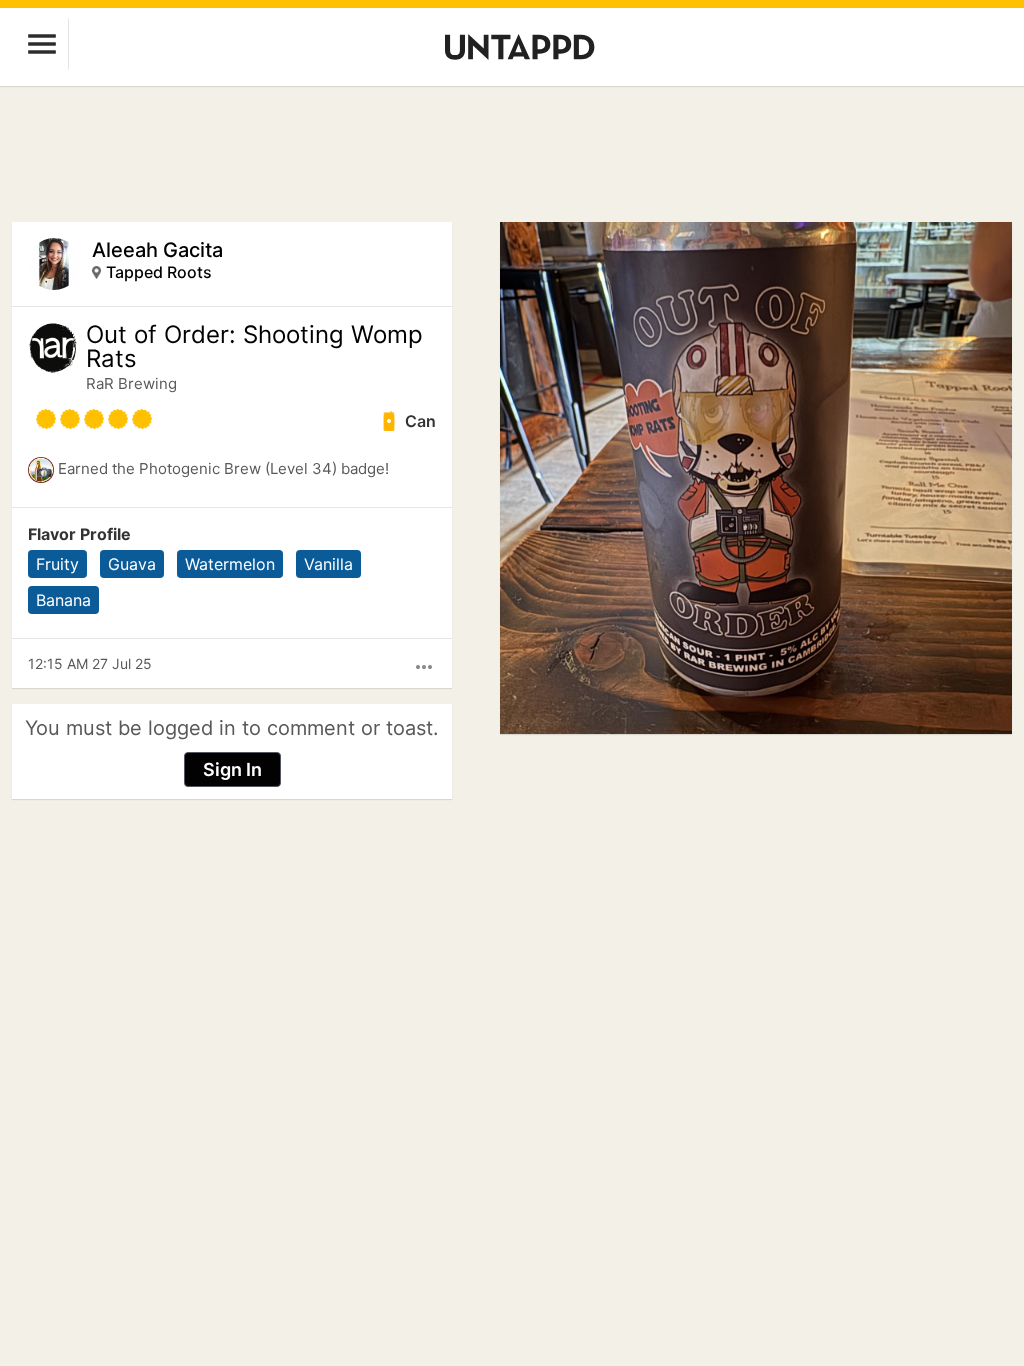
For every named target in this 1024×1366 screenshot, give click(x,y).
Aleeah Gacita (157, 250)
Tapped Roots (159, 272)
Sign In (232, 769)
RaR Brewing (131, 383)
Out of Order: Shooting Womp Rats (254, 347)
